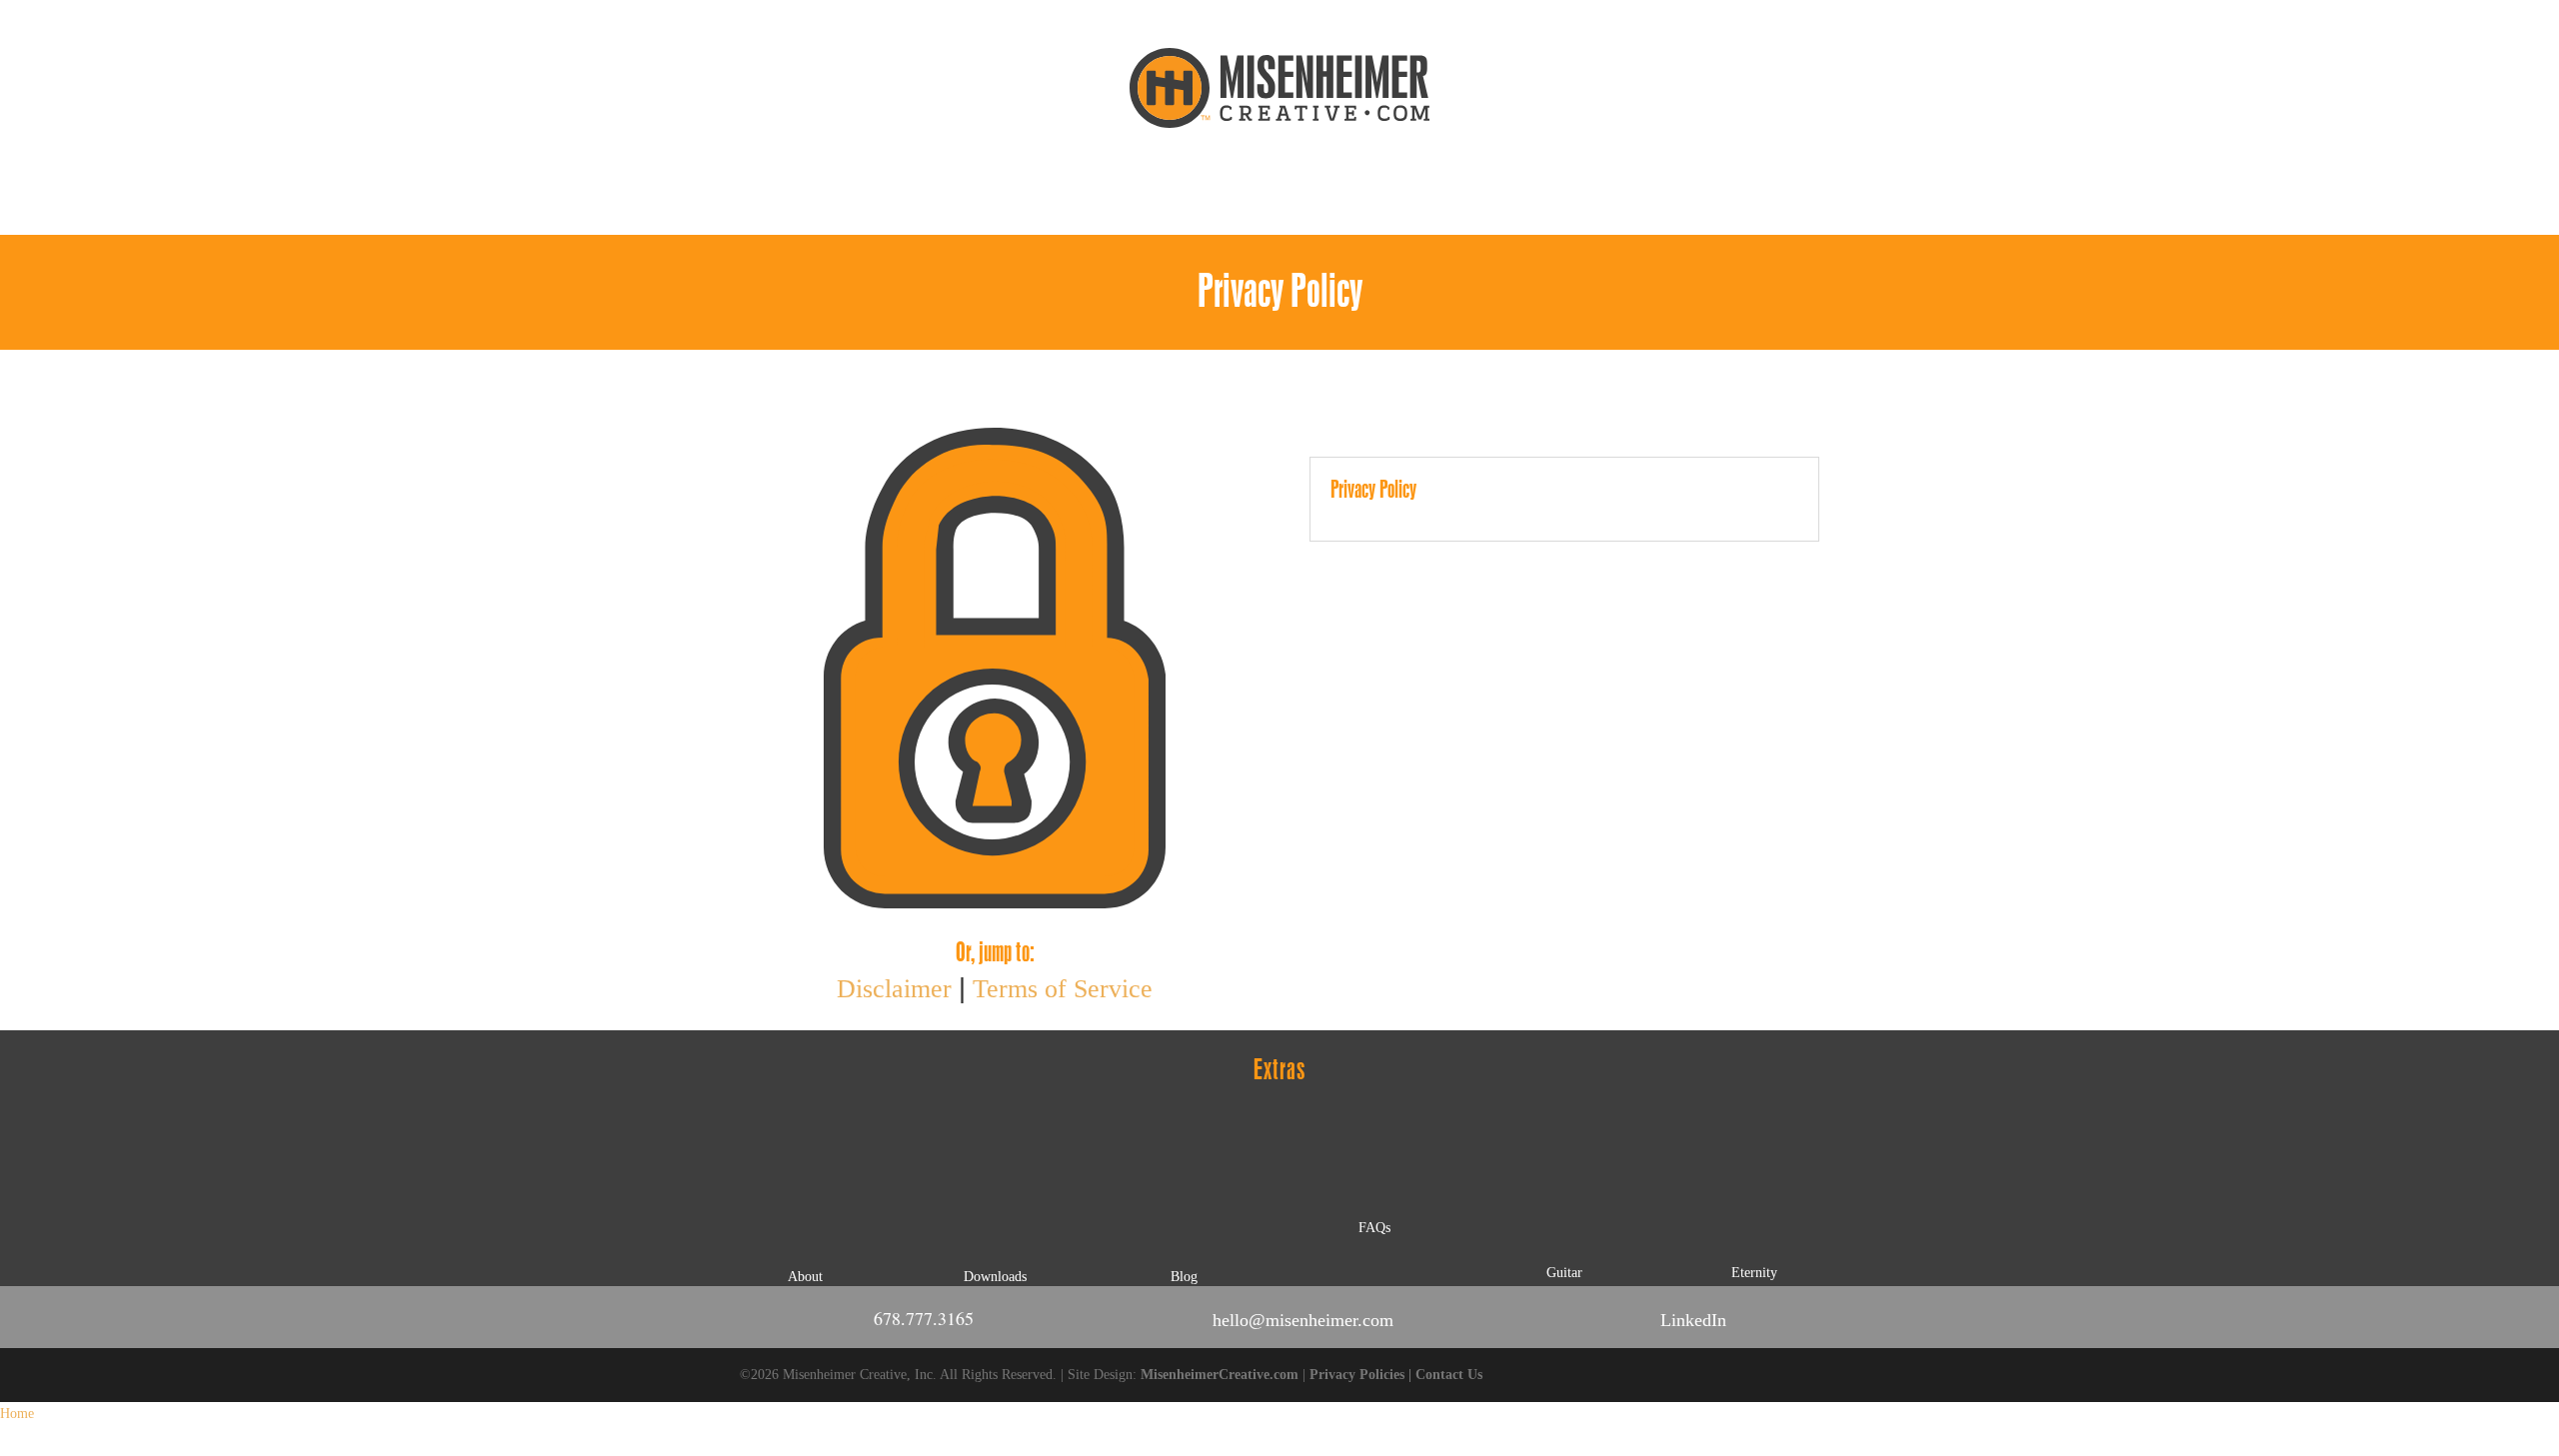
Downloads (995, 1277)
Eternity (1754, 1273)
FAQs (1374, 1228)
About (805, 1277)
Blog (1184, 1277)
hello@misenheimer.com (1303, 1320)
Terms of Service (1063, 989)
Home (17, 1414)
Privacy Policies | (1362, 1375)
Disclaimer (894, 989)
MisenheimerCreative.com (1220, 1375)
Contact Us (1449, 1375)
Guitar (1564, 1273)
